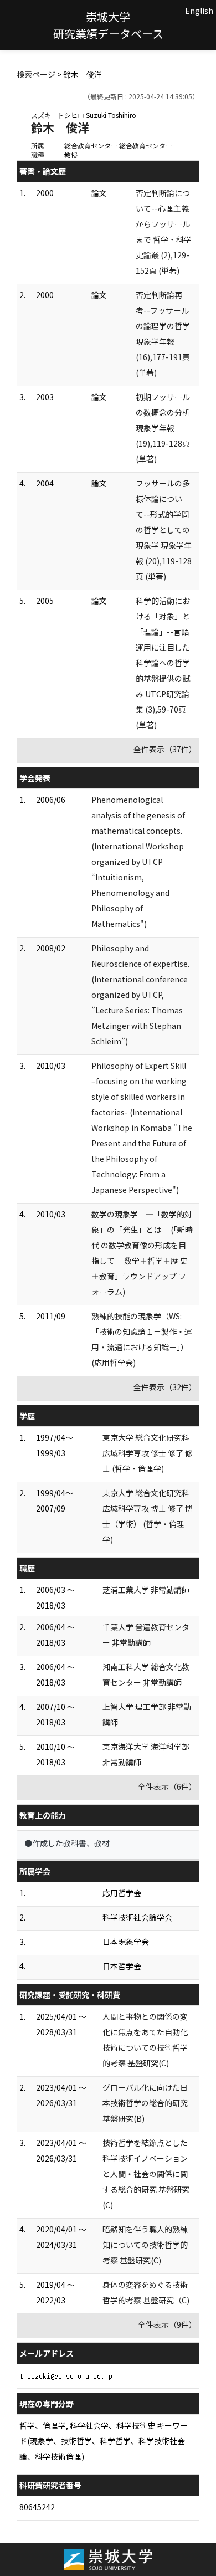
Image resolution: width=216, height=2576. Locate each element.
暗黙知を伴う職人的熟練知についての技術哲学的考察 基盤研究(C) (145, 2245)
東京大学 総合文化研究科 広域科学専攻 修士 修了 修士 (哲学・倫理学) (148, 1453)
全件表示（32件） (165, 1387)
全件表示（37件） (165, 749)
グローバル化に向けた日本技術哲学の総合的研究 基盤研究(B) (145, 2103)
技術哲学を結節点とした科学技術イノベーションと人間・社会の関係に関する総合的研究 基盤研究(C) (146, 2174)
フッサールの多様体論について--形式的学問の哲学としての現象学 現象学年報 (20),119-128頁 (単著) (164, 530)
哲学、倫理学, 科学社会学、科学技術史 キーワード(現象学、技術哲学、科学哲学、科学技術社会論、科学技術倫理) (104, 2441)
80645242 (37, 2507)
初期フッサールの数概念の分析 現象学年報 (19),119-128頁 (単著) (163, 428)
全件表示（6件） (167, 1786)
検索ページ (36, 74)
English (199, 11)
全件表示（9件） (167, 2324)
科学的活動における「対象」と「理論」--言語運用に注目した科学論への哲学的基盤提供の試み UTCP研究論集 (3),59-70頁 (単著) (163, 663)
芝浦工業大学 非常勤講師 (146, 1590)
